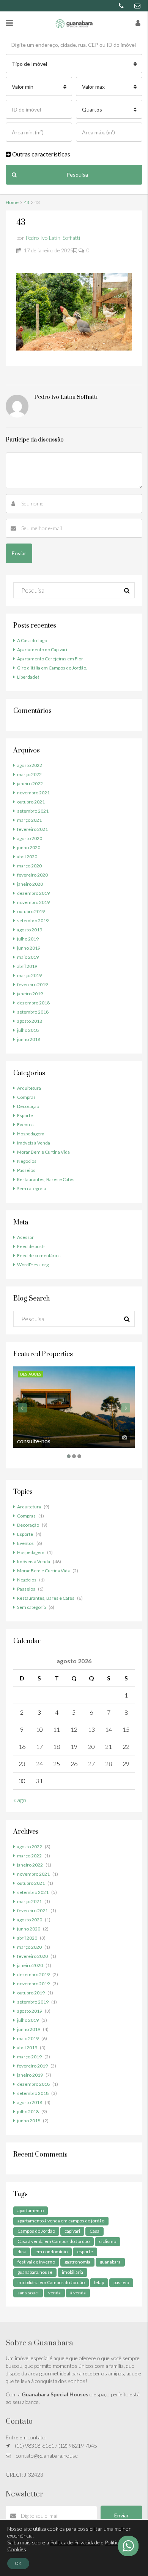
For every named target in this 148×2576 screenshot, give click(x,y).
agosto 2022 (30, 765)
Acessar (25, 1237)
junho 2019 (29, 948)
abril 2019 (27, 966)
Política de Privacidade (75, 2542)
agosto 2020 (30, 838)
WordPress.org (33, 1265)
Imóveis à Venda (34, 1143)
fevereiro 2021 (32, 829)
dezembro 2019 (33, 893)
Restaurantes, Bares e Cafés (46, 1179)
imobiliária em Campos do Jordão (51, 2282)
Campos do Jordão (36, 2231)
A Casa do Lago (32, 640)
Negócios (27, 1161)
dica (22, 2252)
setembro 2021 (33, 811)
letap (99, 2282)
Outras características (41, 154)
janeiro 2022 (30, 783)
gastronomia (77, 2262)
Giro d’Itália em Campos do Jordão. (52, 668)
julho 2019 (28, 939)
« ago (20, 1800)
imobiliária (72, 2272)
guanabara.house (35, 2272)
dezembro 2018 (33, 1003)
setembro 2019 (33, 921)
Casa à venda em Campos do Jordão (54, 2241)
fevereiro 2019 (32, 984)
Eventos (25, 1125)
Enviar (121, 2515)
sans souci (28, 2293)
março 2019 (29, 975)
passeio (121, 2282)
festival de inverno (36, 2262)
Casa (94, 2231)
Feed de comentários (39, 1255)
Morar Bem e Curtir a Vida (43, 1152)
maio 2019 (28, 957)
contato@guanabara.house (47, 2456)
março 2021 (29, 820)
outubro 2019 (31, 911)
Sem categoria (31, 1188)
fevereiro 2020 (32, 875)
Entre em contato (26, 2437)
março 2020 (29, 866)
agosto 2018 (30, 1021)
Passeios (26, 1170)
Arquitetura (29, 1088)
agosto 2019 (30, 930)
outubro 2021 (31, 802)
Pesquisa (77, 175)
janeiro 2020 (30, 884)
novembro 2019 (33, 902)
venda (54, 2293)
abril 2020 (27, 857)
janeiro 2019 (30, 994)
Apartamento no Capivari (42, 650)
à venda (78, 2293)
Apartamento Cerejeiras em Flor (50, 659)
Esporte (25, 1115)
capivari (72, 2231)
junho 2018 (29, 1039)
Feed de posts (31, 1246)
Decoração (28, 1106)
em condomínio (51, 2252)
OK (18, 2563)
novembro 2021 (33, 793)
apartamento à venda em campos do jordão (61, 2221)
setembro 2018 (33, 1012)
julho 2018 (28, 1030)
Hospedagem (31, 1134)
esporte (85, 2252)
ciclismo (108, 2241)
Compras (26, 1097)
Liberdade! (28, 677)
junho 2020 (29, 847)
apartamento (31, 2210)
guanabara (110, 2262)
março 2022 (29, 774)
